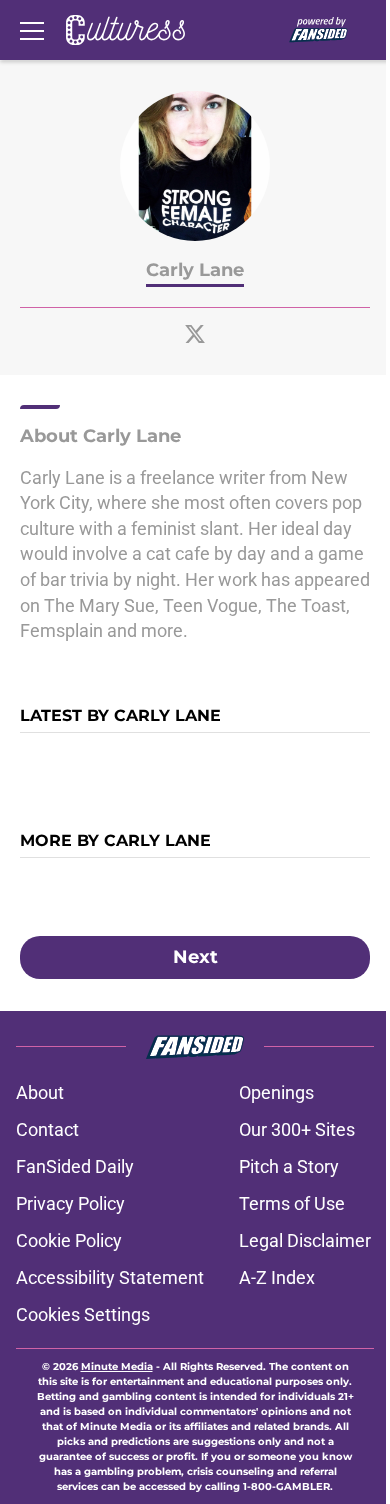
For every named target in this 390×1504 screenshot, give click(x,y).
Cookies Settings (83, 1314)
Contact (47, 1129)
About (40, 1092)
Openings (276, 1092)
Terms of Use (292, 1203)
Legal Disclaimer (305, 1240)
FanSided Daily (75, 1166)
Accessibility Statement (110, 1277)
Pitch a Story (289, 1166)
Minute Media (117, 1366)
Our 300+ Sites (297, 1129)
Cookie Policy (69, 1240)
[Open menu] (32, 30)
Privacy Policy (70, 1203)
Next (195, 957)
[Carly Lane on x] (195, 334)
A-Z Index (277, 1277)
